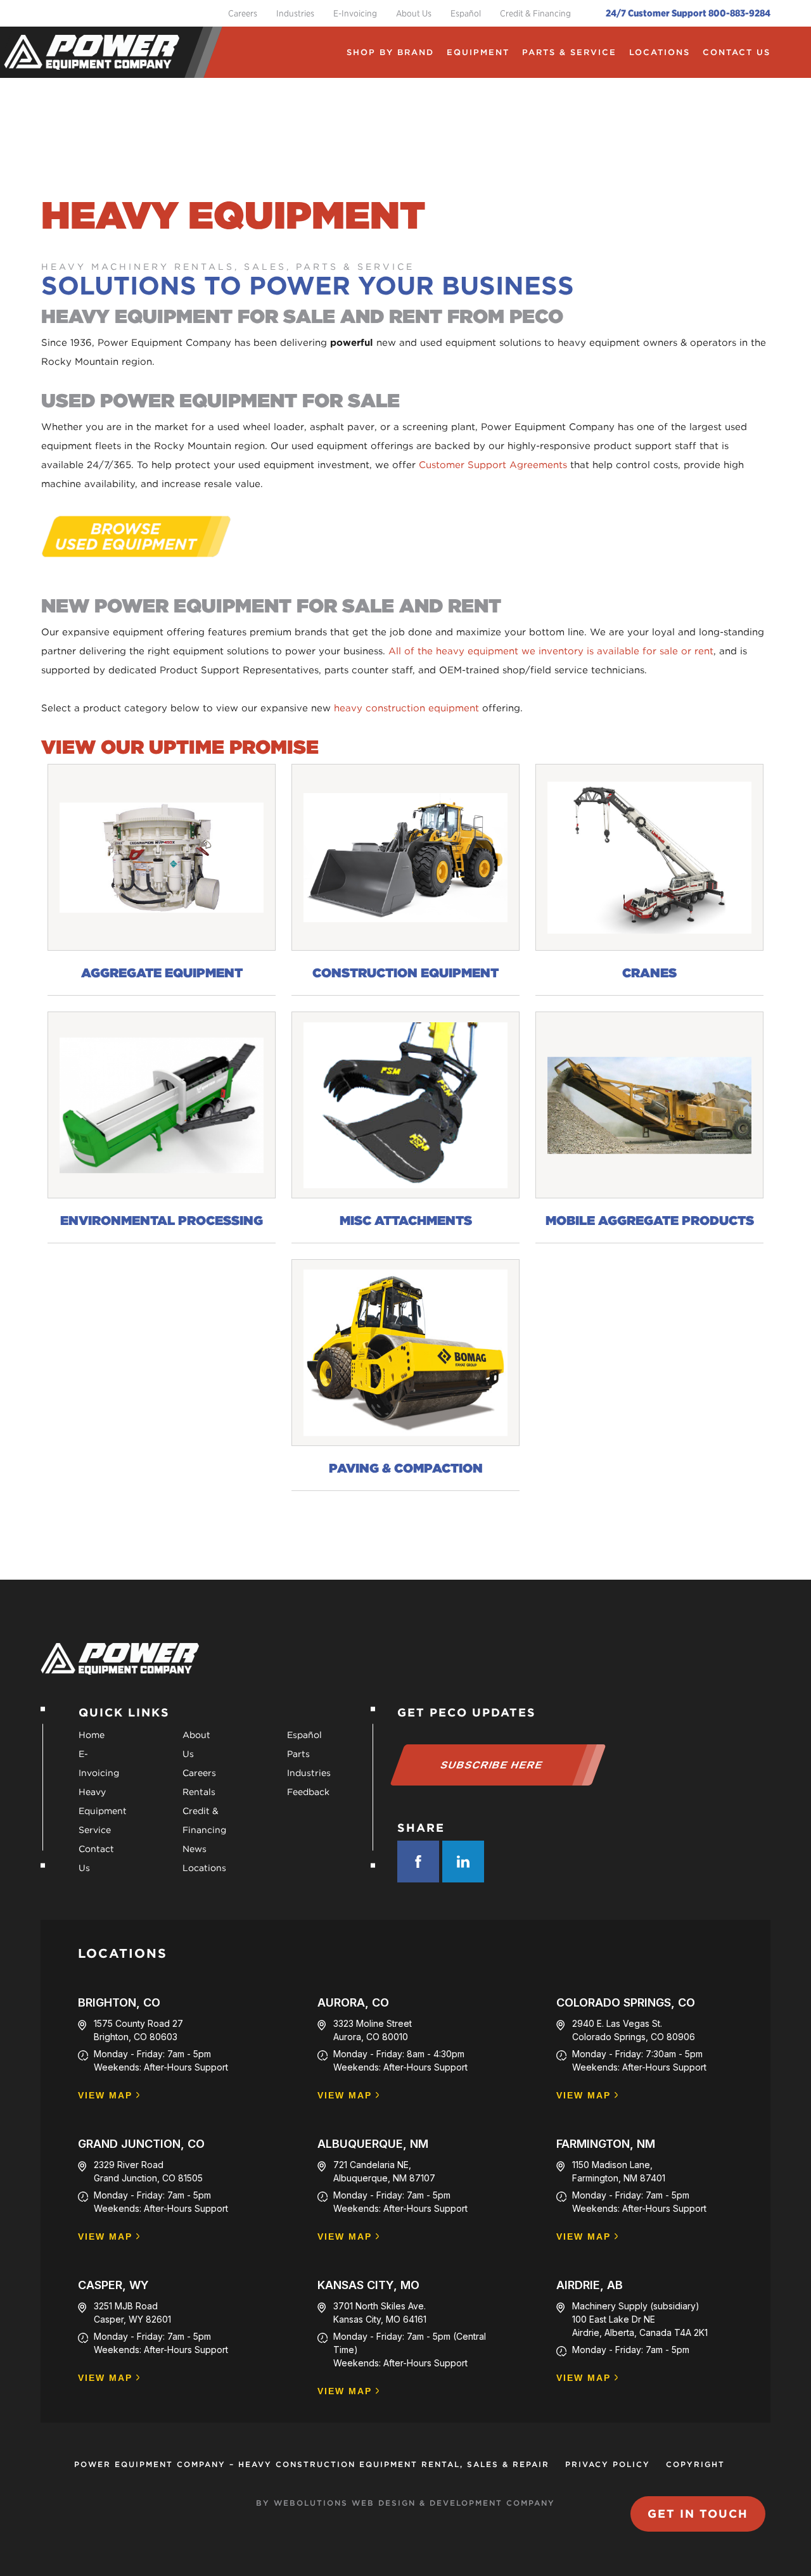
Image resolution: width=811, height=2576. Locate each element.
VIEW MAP (105, 2096)
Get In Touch (698, 2514)
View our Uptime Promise (180, 747)
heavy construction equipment (406, 708)
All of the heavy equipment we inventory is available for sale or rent (551, 651)
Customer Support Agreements (493, 465)
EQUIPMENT (478, 52)
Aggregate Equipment (162, 973)
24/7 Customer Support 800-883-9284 (688, 13)
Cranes (649, 973)
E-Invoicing (355, 13)
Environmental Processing (162, 1221)
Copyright (695, 2464)
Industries (295, 13)
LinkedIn (463, 1862)
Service (95, 1830)
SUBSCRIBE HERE (492, 1765)
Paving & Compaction (406, 1468)
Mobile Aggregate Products (650, 1221)
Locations (660, 52)
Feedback (308, 1792)
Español (466, 13)
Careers (243, 13)
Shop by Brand (390, 52)
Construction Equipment (405, 973)
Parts (298, 1754)
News (195, 1849)
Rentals (199, 1792)
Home (92, 1735)
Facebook (418, 1862)
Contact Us (737, 52)
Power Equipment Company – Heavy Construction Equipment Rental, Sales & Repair (312, 2464)
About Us (414, 13)
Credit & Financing (535, 13)
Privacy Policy (608, 2464)
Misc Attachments (406, 1221)
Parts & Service (569, 52)
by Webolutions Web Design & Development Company (405, 2503)
